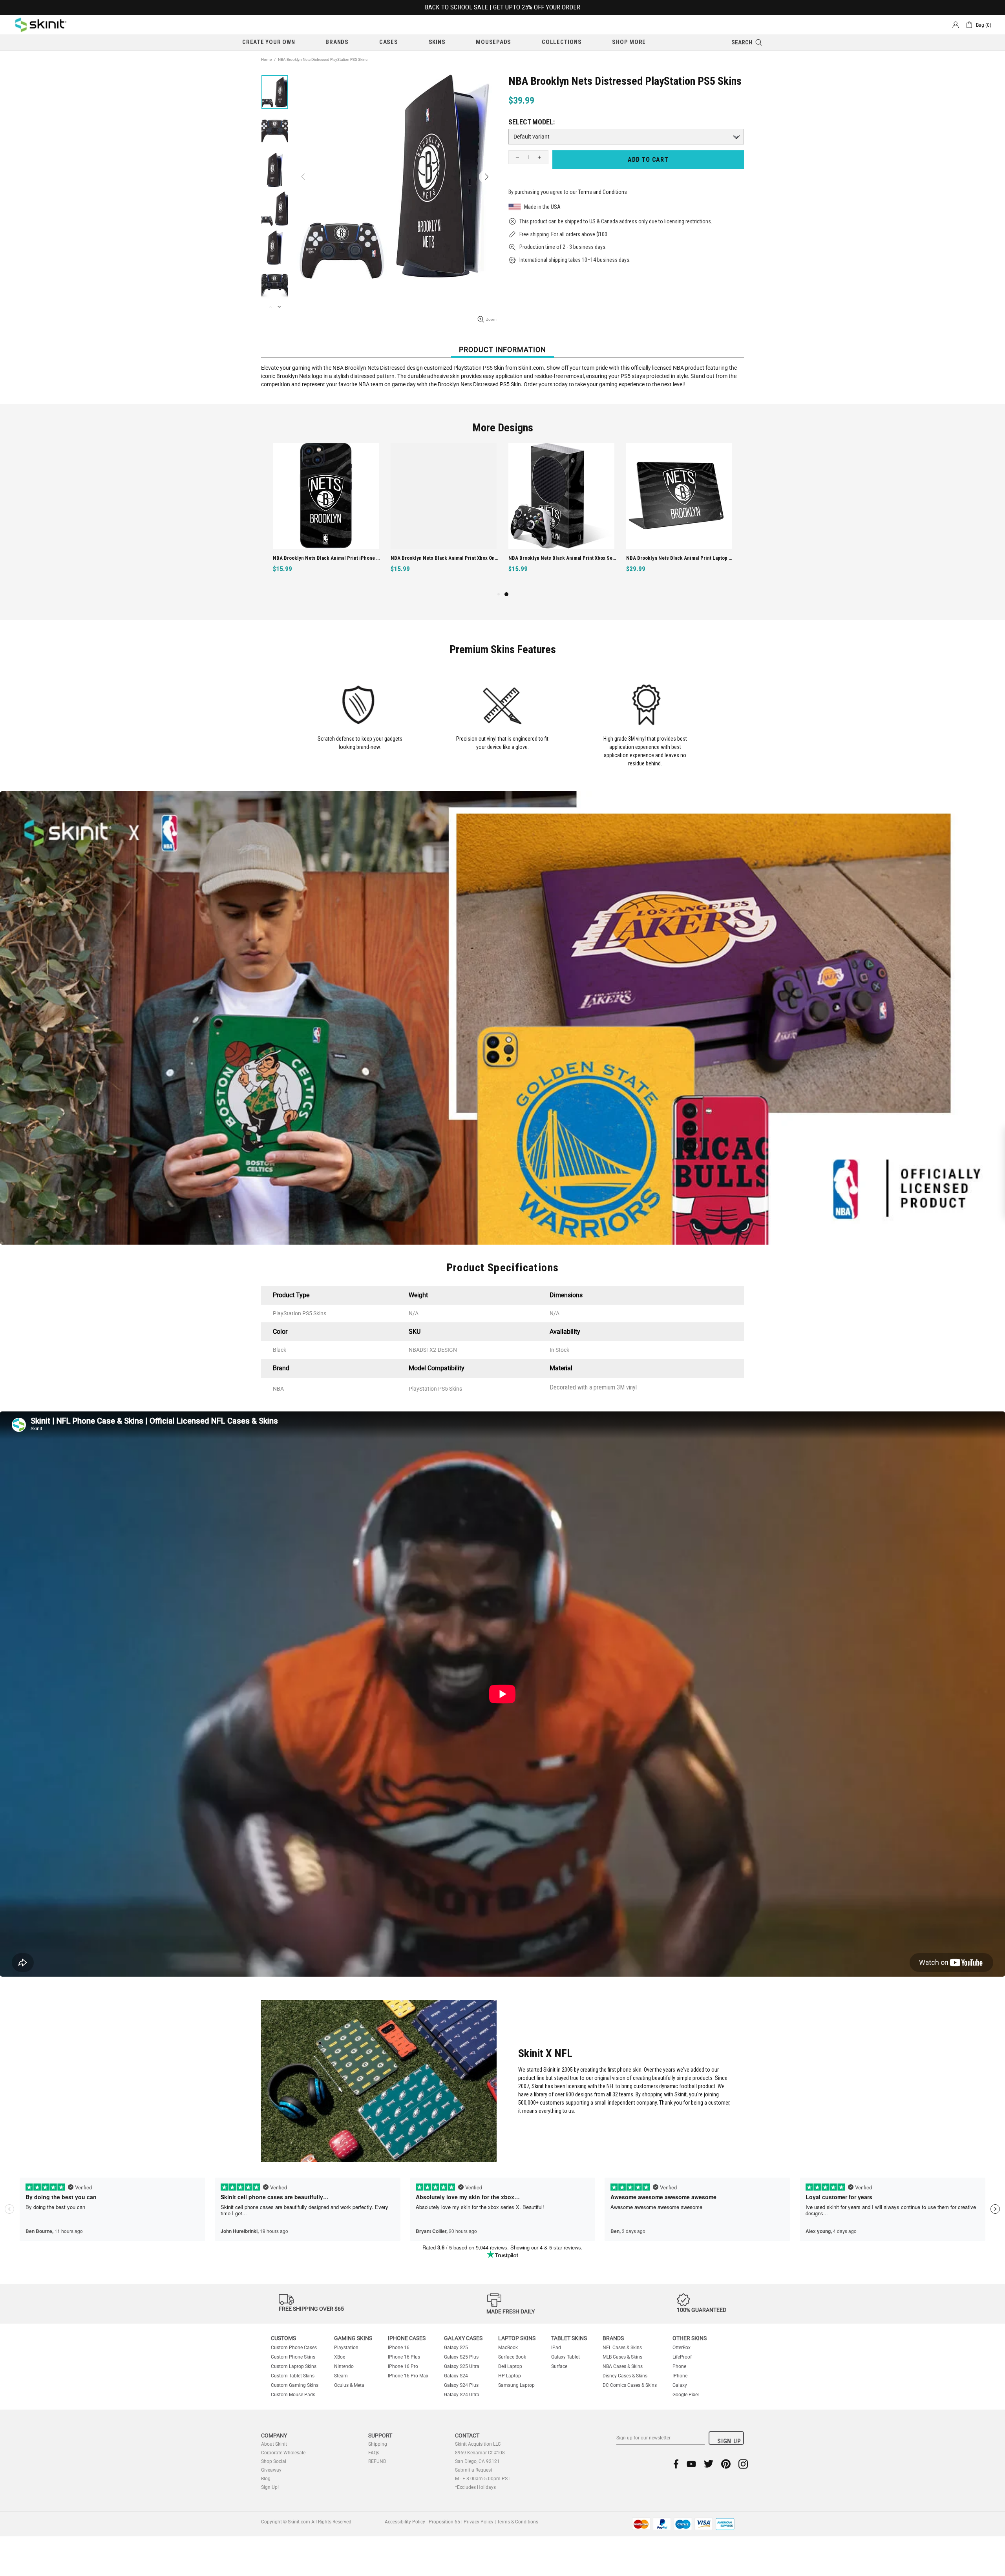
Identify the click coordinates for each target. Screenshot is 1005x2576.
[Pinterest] (726, 2464)
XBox (340, 2357)
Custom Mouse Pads (293, 2395)
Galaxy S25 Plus (461, 2357)
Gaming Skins (353, 2338)
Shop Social (274, 2461)
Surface (559, 2366)
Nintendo (344, 2366)
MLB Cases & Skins (622, 2357)
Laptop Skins (517, 2338)
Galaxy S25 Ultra (462, 2366)
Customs (283, 2338)
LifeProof (682, 2357)
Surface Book (512, 2357)
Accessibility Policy (405, 2522)
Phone (679, 2366)
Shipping (378, 2444)
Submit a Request (474, 2470)
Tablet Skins (569, 2338)
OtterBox (682, 2348)
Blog (266, 2479)
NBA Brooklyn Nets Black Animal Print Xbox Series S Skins (562, 558)
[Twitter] (709, 2464)
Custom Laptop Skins (294, 2366)
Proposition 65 (444, 2522)
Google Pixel (686, 2395)
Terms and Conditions (603, 192)
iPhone (680, 2376)
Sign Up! (270, 2487)
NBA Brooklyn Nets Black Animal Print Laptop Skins (680, 558)
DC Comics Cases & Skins (630, 2385)
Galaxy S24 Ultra (462, 2395)
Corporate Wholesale (283, 2453)
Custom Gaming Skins (295, 2385)
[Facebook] (676, 2464)
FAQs (374, 2453)
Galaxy (680, 2385)
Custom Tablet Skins (293, 2376)
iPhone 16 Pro (403, 2366)
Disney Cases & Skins (625, 2376)
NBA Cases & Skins (623, 2366)
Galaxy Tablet (566, 2357)
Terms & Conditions (518, 2522)
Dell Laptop (510, 2366)
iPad (556, 2348)
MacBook (508, 2348)
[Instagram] (743, 2464)
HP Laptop (510, 2376)
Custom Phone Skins (293, 2357)
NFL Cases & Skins (622, 2348)
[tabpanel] (561, 516)
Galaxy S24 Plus (461, 2385)
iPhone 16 (399, 2348)
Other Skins (690, 2338)
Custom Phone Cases (294, 2348)
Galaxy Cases (463, 2338)
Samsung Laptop (516, 2385)
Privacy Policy (479, 2522)
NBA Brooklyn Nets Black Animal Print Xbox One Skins (445, 558)
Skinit (41, 25)
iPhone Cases (407, 2338)
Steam (341, 2376)
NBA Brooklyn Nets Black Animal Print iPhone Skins (327, 558)
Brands (613, 2338)
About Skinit (274, 2444)
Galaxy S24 (456, 2376)
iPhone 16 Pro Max (408, 2376)
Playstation (346, 2348)
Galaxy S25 (456, 2348)
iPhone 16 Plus (404, 2357)
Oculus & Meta (349, 2385)
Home (266, 59)
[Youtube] (691, 2464)
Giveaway (271, 2470)
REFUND (377, 2461)
